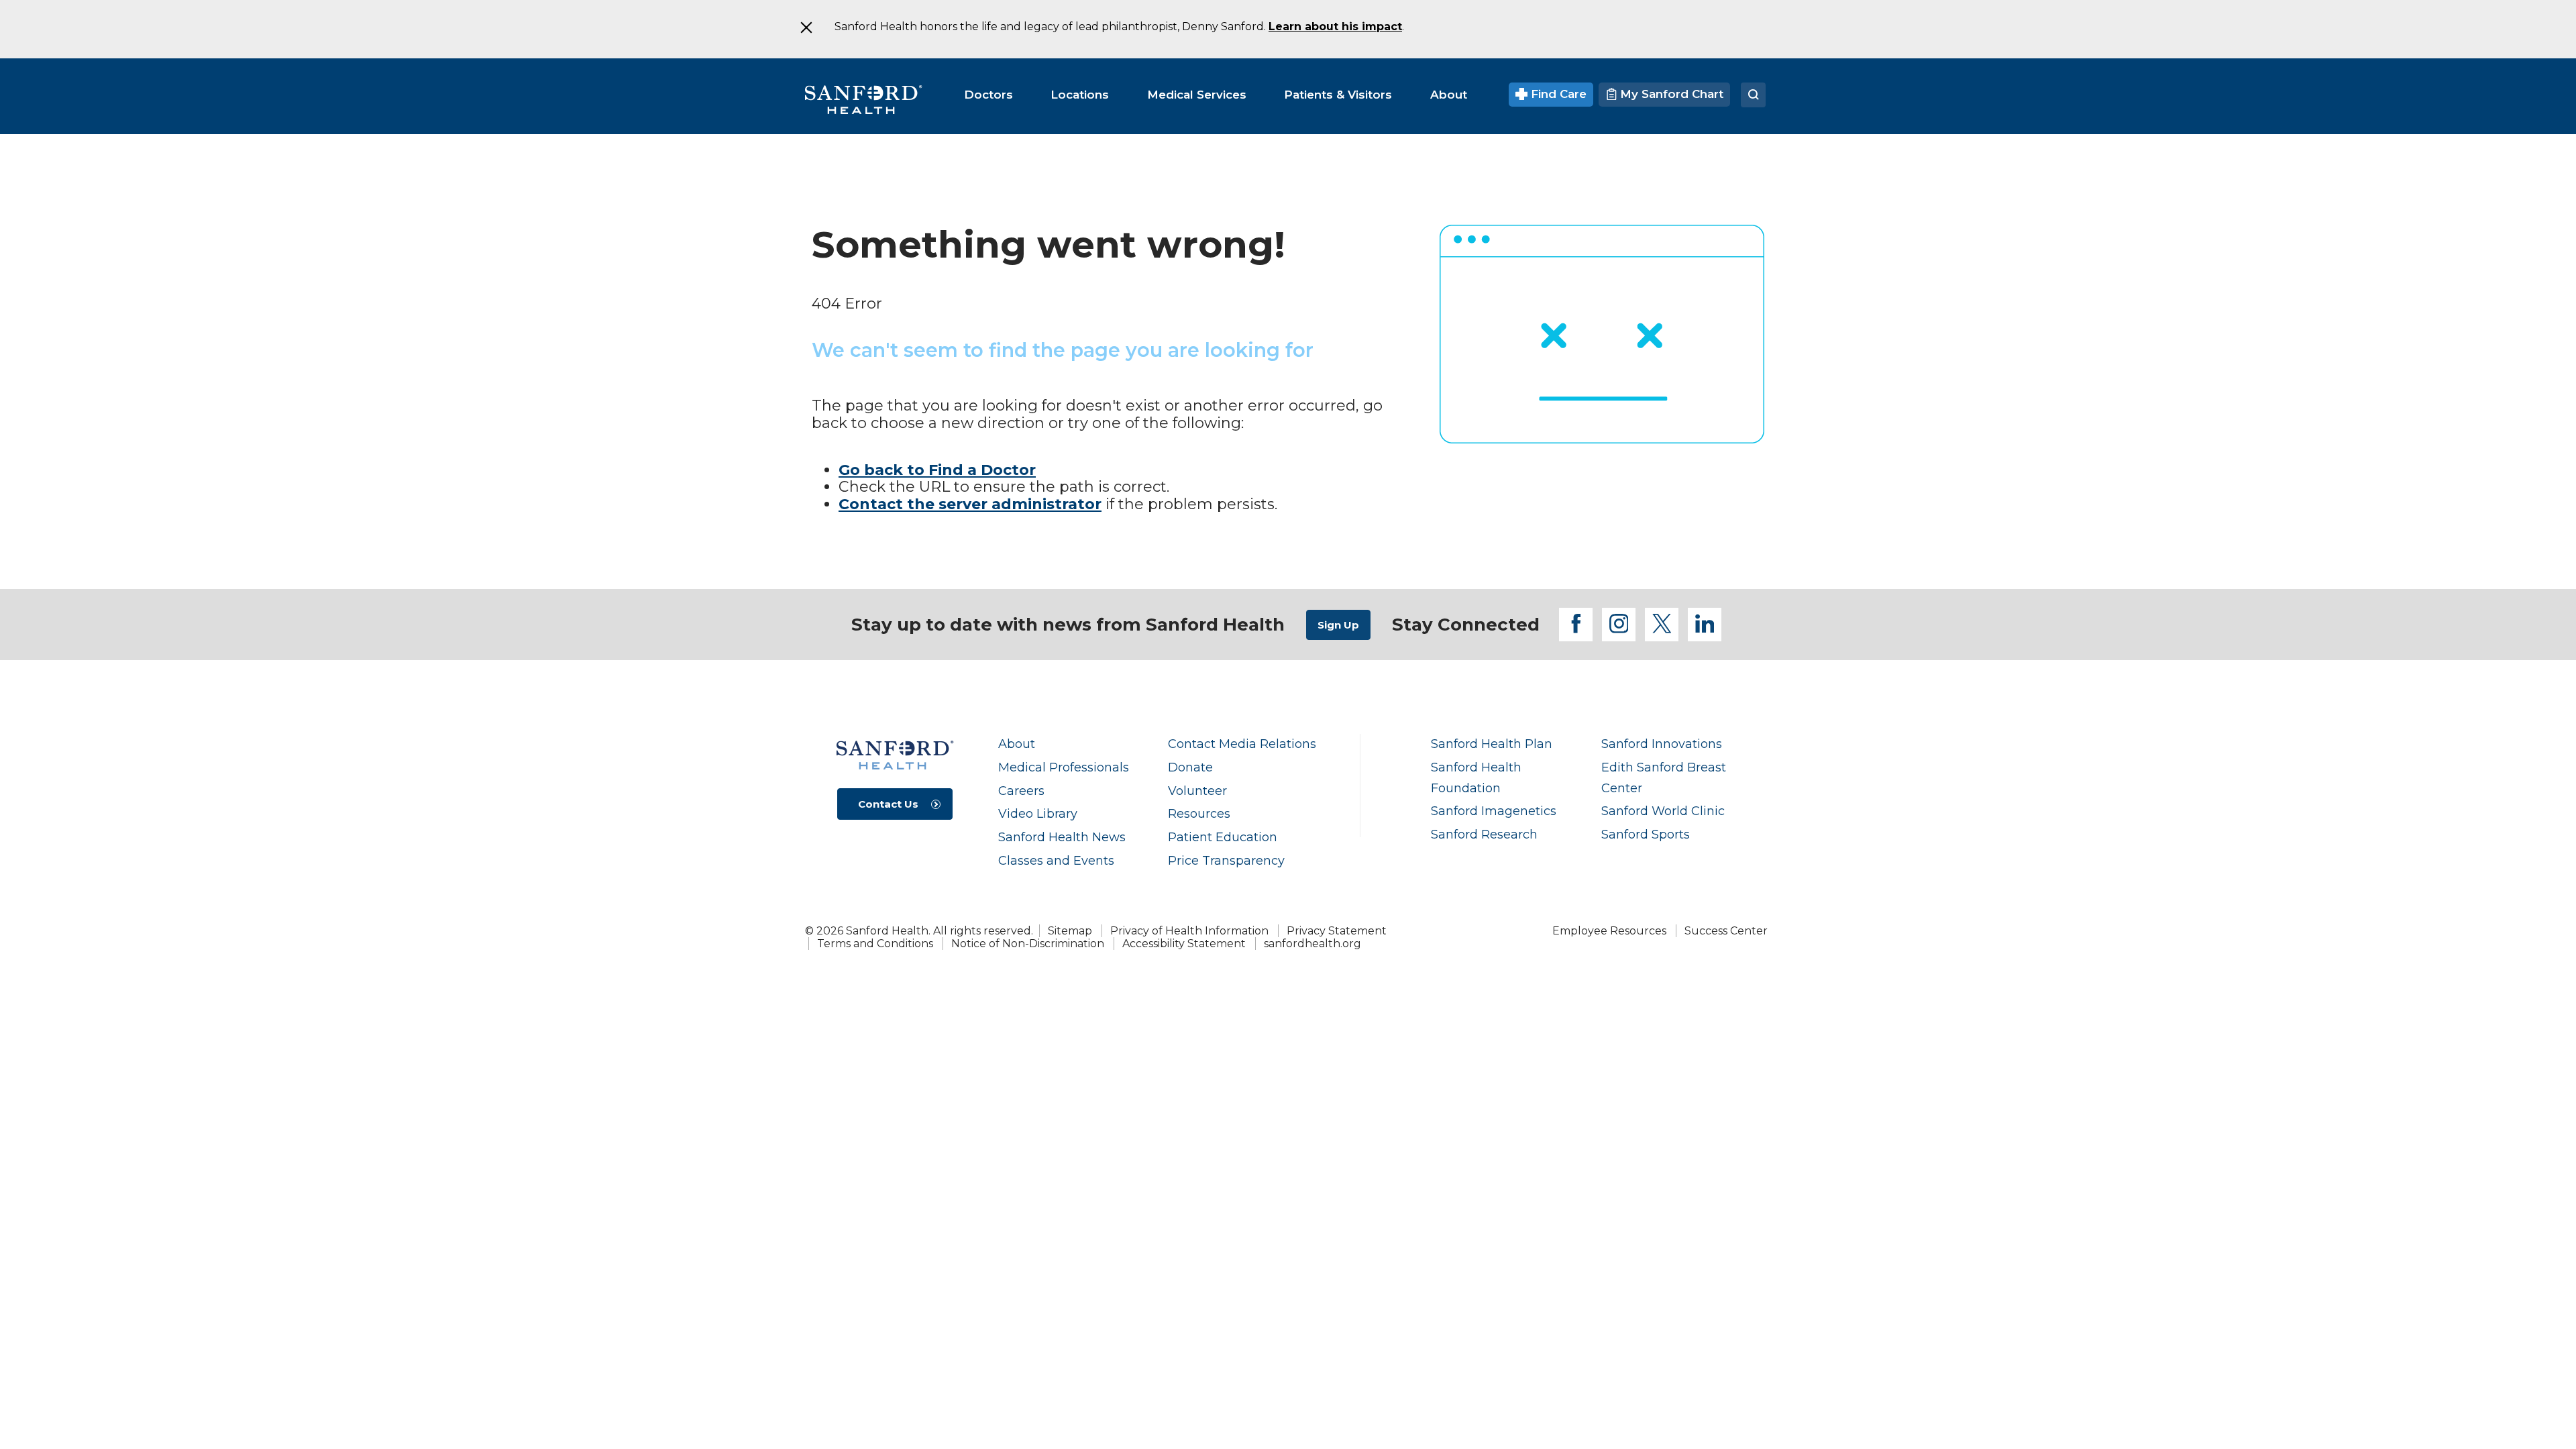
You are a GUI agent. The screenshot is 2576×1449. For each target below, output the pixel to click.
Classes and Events (1056, 860)
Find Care (1557, 94)
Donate (1190, 767)
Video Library (1038, 813)
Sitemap (1070, 931)
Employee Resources (1609, 931)
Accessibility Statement (1184, 944)
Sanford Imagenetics (1494, 811)
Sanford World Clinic (1663, 811)
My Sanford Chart (1670, 94)
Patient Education (1223, 837)
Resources (1199, 813)
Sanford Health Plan (1492, 744)
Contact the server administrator (970, 504)
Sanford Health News (1062, 837)
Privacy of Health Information (1189, 931)
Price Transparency (1226, 860)
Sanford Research (1484, 834)
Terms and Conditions (875, 944)
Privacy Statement (1337, 931)
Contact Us (888, 804)
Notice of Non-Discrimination (1028, 944)
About (1017, 744)
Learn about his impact (1335, 26)
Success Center (1726, 931)
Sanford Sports (1646, 834)
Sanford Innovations (1662, 744)
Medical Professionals (1064, 767)
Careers (1021, 791)
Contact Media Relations (1242, 744)
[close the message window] (806, 28)
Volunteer (1197, 791)
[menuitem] (988, 95)
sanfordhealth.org (1312, 944)
